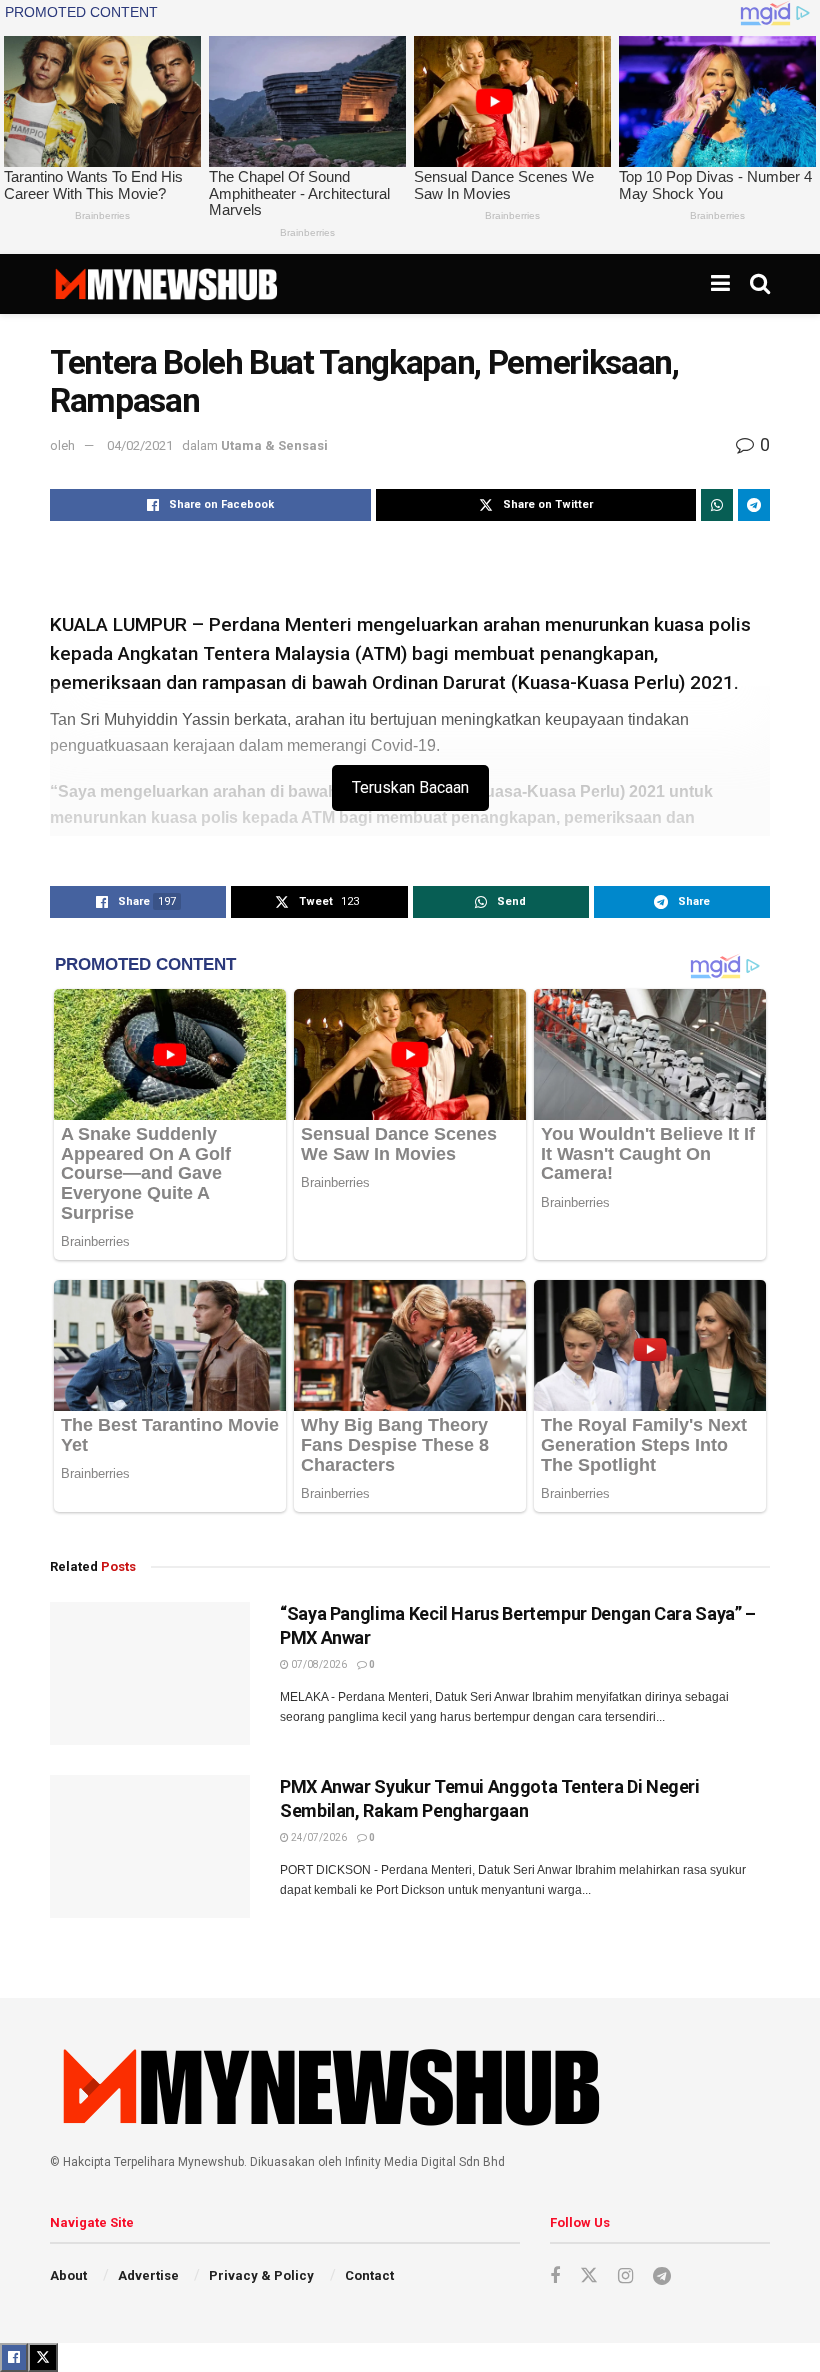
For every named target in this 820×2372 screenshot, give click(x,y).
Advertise (148, 2275)
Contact (369, 2275)
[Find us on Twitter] (589, 2276)
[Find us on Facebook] (555, 2276)
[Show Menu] (720, 284)
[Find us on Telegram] (662, 2276)
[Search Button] (760, 284)
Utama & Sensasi (274, 445)
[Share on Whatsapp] (717, 505)
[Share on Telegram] (754, 505)
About (68, 2275)
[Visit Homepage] (165, 284)
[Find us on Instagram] (625, 2276)
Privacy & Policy (261, 2275)
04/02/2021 (140, 445)
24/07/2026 (318, 1837)
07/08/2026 (318, 1664)
